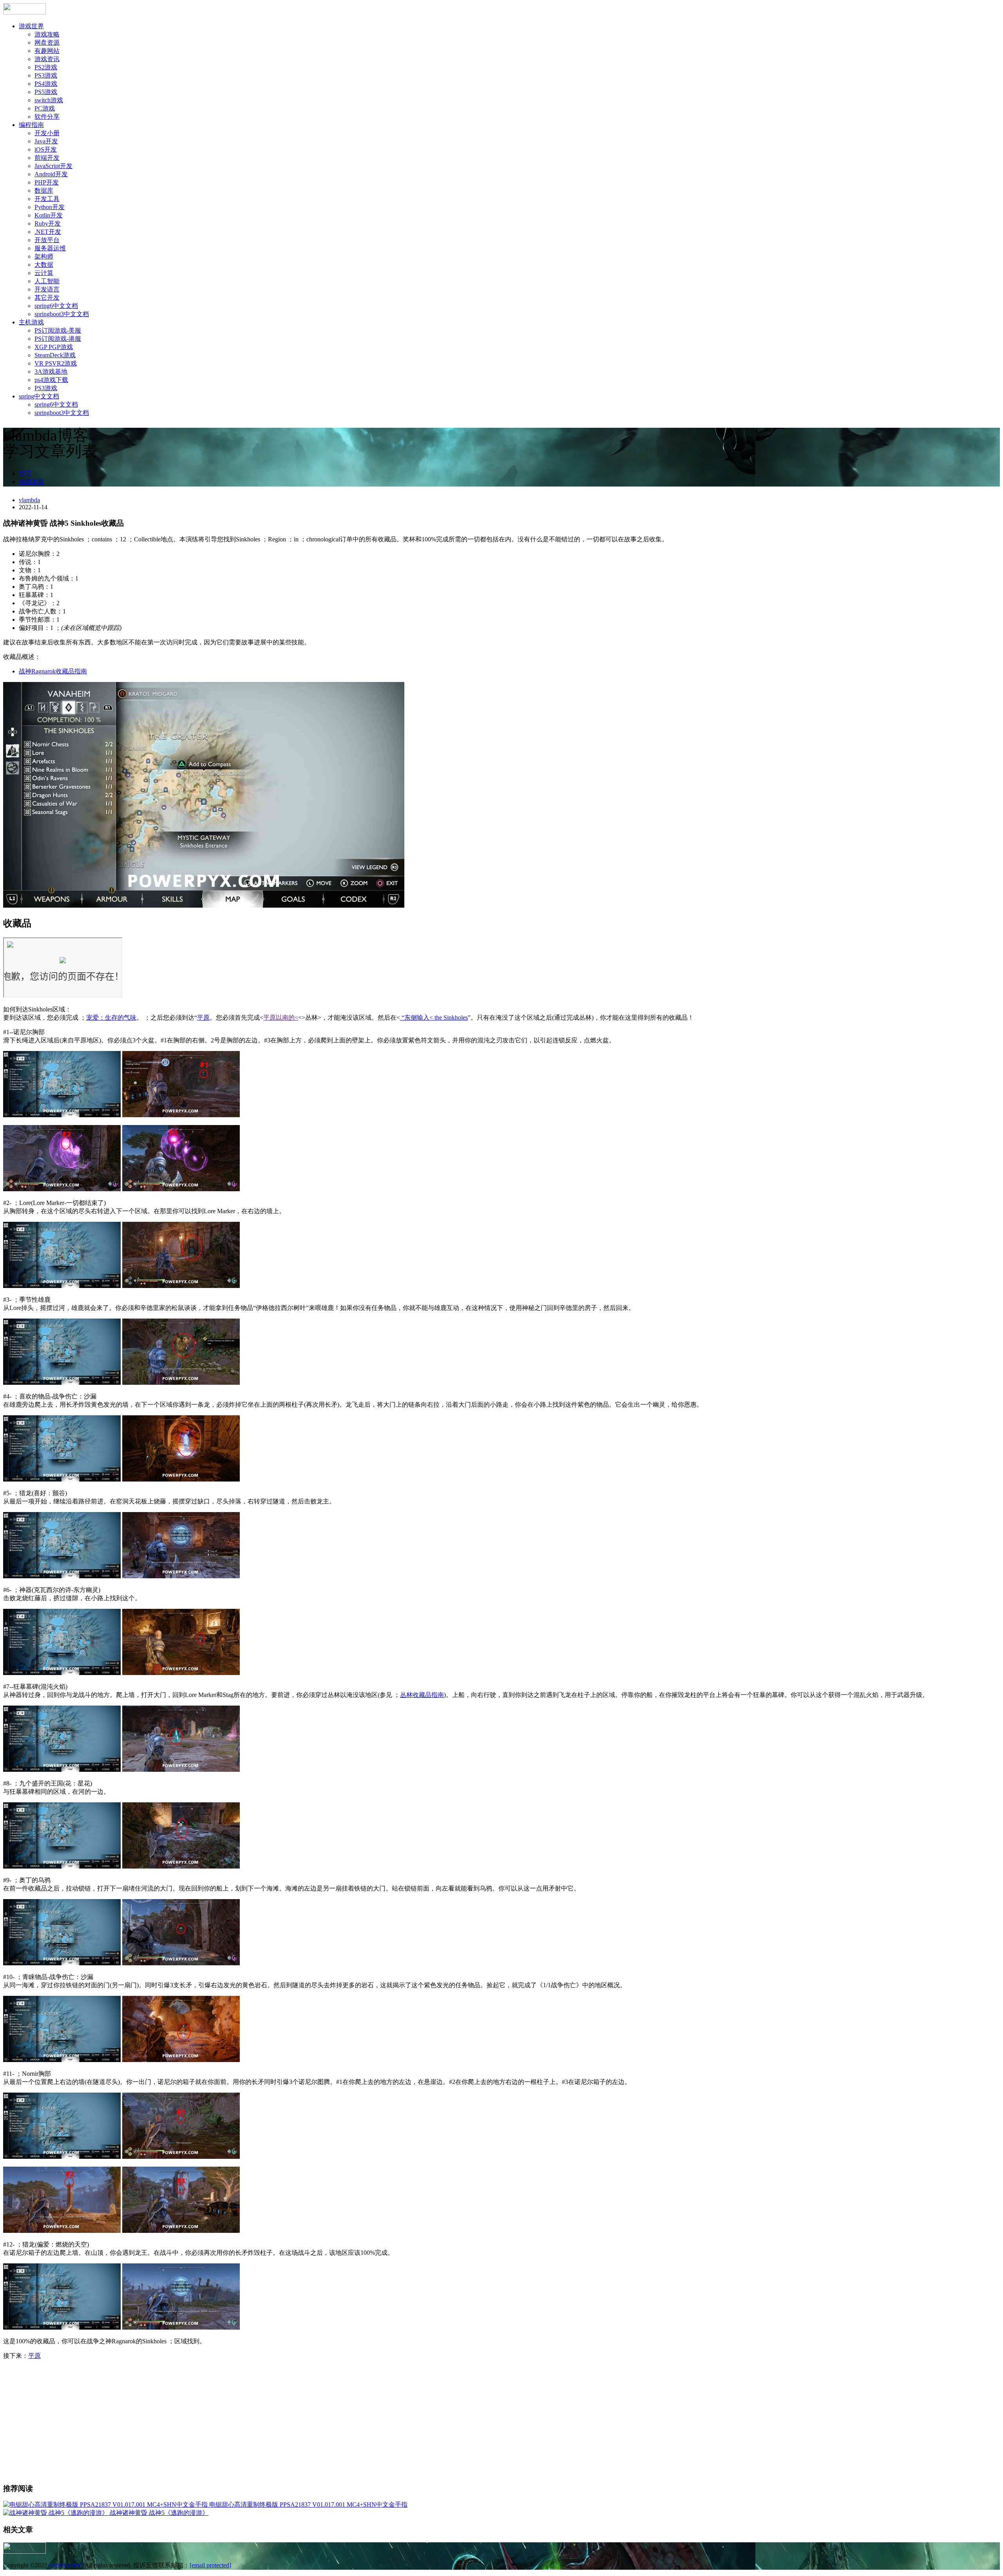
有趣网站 (47, 51)
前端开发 (47, 158)
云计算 (44, 273)
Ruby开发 (48, 223)
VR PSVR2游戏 (56, 363)
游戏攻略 (47, 34)
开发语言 (47, 289)
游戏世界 (31, 26)
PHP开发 (47, 182)
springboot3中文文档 (62, 314)
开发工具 (47, 199)
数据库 (44, 191)
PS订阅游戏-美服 (58, 330)
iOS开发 (46, 149)
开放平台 (47, 240)
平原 (203, 1018)
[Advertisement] (501, 2421)
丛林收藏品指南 (422, 1695)
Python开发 (50, 207)
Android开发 (51, 174)
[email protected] (210, 2565)
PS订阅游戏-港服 (58, 339)
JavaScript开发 (53, 166)
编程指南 (31, 125)
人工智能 (47, 281)
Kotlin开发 (49, 215)
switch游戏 (49, 100)
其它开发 (47, 298)
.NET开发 (48, 232)
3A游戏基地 (51, 372)
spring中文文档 (39, 396)
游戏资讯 (47, 59)
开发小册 (47, 133)
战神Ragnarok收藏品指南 (53, 671)
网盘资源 (47, 43)
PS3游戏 (46, 75)
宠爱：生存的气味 (111, 1018)
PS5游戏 (46, 92)
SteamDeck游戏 (55, 355)
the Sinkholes (451, 1018)
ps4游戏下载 (51, 380)
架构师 (44, 256)
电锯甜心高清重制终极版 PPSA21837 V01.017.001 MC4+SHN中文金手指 (308, 2505)
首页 (25, 473)
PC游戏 (45, 108)
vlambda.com (65, 2565)
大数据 (44, 265)
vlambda (29, 500)
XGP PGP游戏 (54, 347)
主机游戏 (31, 322)
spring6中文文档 (56, 306)
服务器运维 (50, 248)
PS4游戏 (46, 84)
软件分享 (47, 117)
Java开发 (46, 141)
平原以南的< (281, 1018)
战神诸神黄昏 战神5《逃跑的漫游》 (159, 2513)
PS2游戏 (46, 67)
